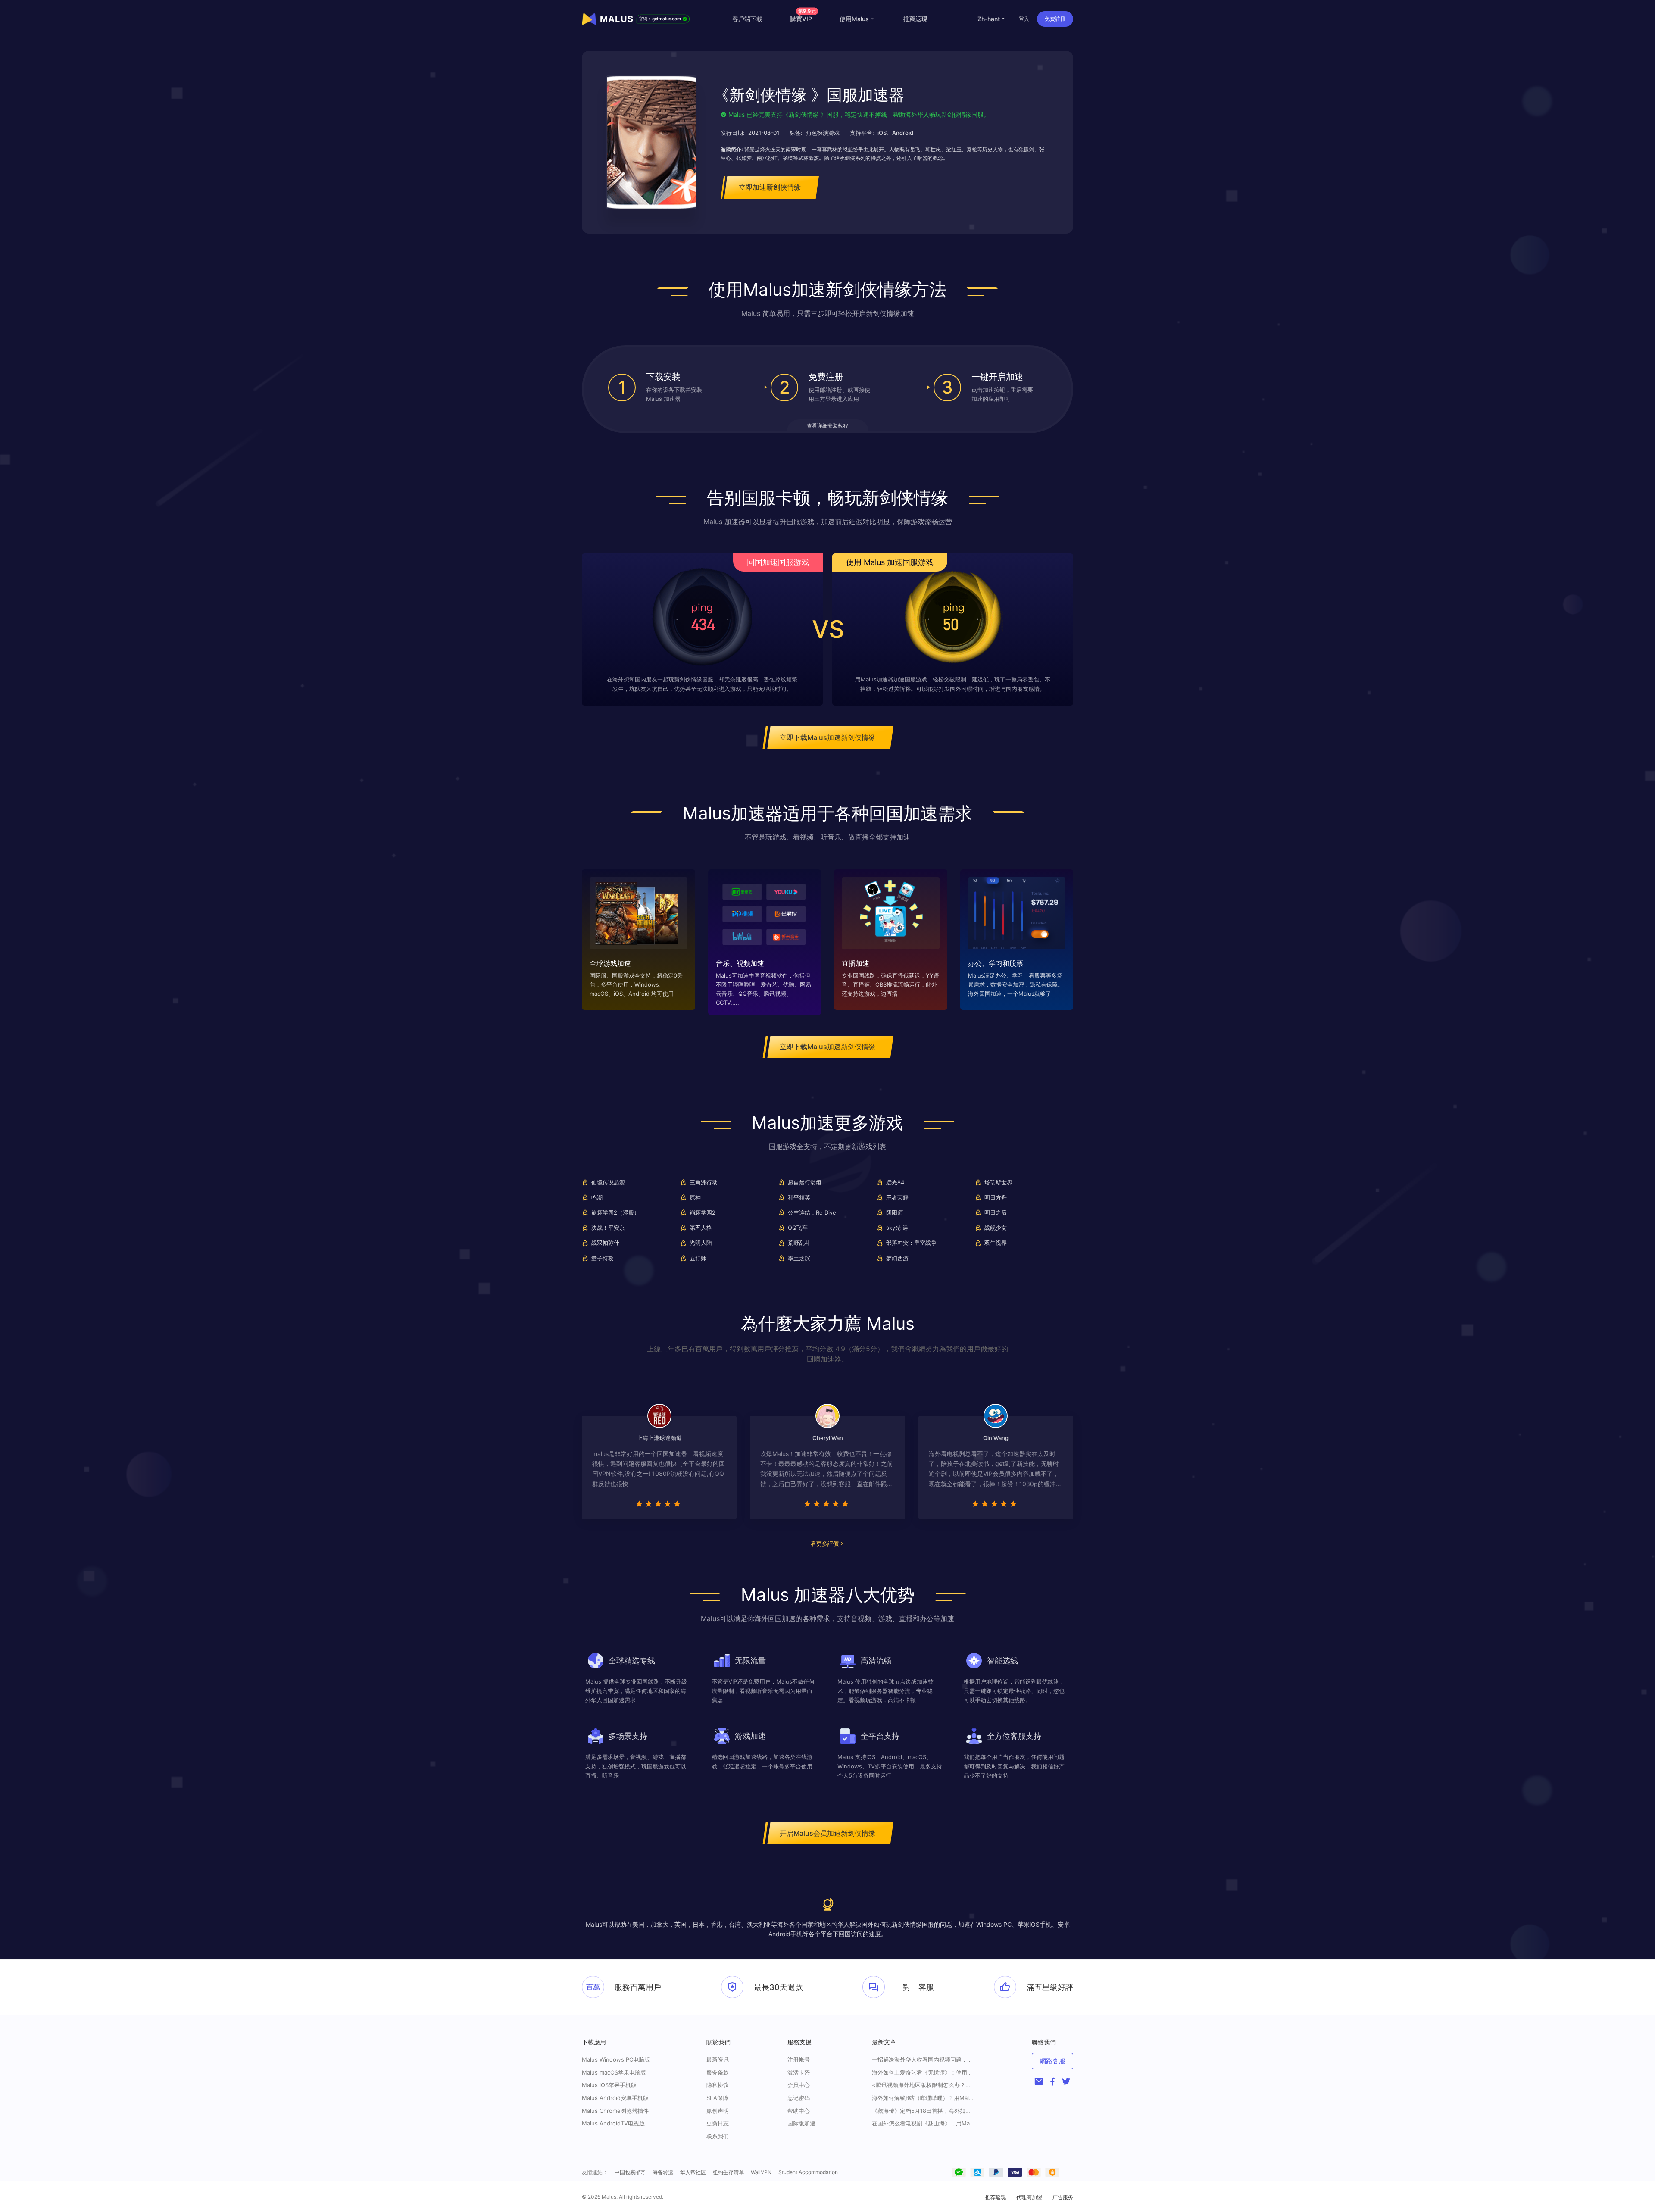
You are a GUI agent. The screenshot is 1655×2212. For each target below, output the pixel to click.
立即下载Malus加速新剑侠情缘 (827, 737)
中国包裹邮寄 (630, 2172)
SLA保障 (717, 2098)
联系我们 (718, 2136)
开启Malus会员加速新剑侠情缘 (827, 1833)
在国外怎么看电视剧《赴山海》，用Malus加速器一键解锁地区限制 (924, 2123)
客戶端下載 (747, 19)
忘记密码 (799, 2098)
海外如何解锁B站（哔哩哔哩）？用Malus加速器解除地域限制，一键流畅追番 (924, 2098)
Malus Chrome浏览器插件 (615, 2111)
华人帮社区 (693, 2172)
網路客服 (1052, 2061)
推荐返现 (996, 2197)
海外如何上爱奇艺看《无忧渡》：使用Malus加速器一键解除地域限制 (924, 2073)
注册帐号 (799, 2059)
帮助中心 (799, 2111)
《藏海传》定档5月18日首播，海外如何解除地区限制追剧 (924, 2111)
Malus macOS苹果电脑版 (614, 2072)
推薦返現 (915, 19)
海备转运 (663, 2172)
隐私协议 (718, 2085)
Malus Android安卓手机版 (615, 2098)
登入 (1024, 19)
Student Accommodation (808, 2172)
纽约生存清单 (728, 2172)
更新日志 (718, 2123)
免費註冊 (1055, 19)
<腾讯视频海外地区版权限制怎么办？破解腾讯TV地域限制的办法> (924, 2085)
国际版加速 (801, 2123)
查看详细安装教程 (827, 426)
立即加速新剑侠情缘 (770, 187)
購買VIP (803, 19)
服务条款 (718, 2072)
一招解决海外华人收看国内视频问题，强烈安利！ (924, 2060)
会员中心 (799, 2085)
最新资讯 (718, 2059)
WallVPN (761, 2172)
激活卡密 (799, 2072)
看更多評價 (825, 1543)
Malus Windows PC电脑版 (616, 2059)
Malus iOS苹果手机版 (609, 2085)
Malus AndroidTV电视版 (613, 2123)
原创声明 (718, 2111)
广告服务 (1063, 2197)
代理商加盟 (1029, 2197)
